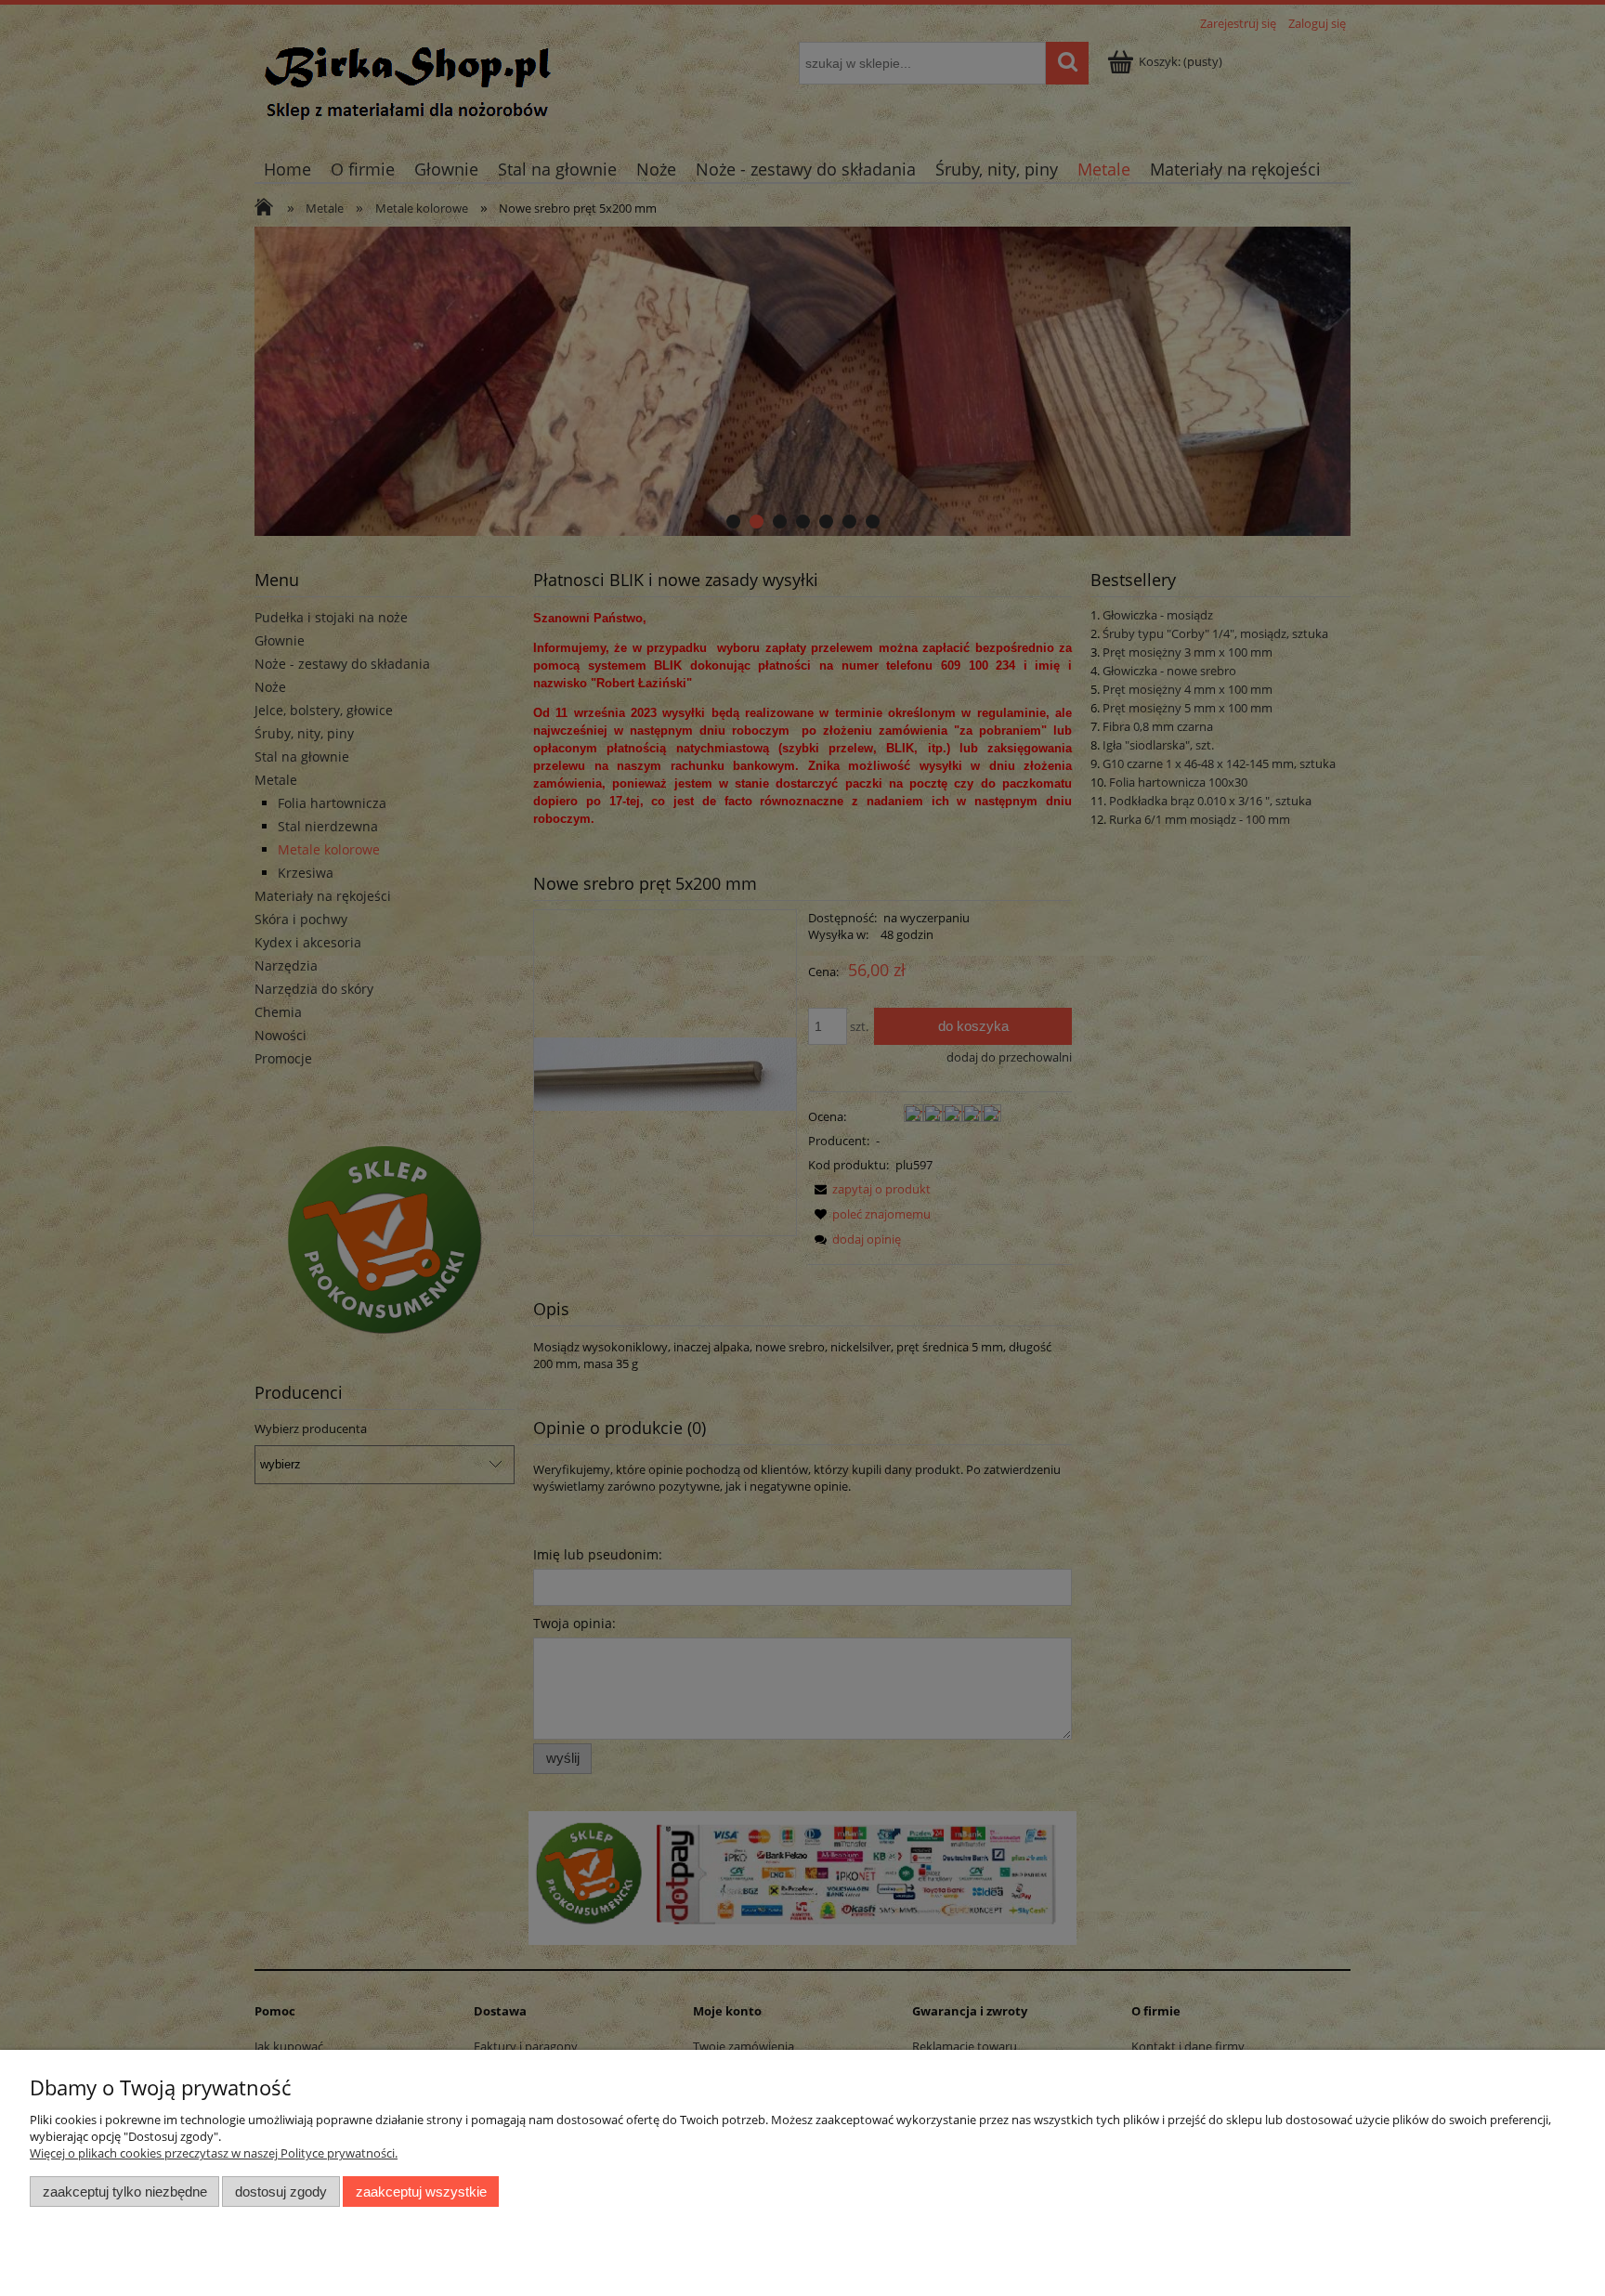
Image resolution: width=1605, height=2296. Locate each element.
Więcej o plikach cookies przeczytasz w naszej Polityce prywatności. (214, 2153)
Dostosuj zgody (281, 2192)
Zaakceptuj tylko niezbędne (125, 2192)
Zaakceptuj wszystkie (421, 2192)
